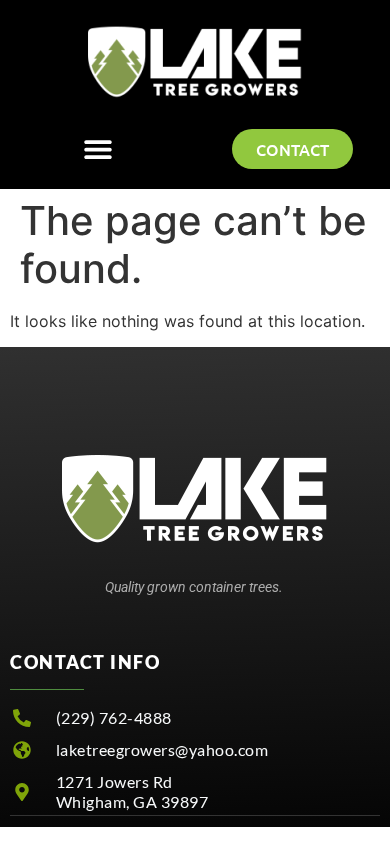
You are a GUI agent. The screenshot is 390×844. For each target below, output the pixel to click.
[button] (97, 149)
